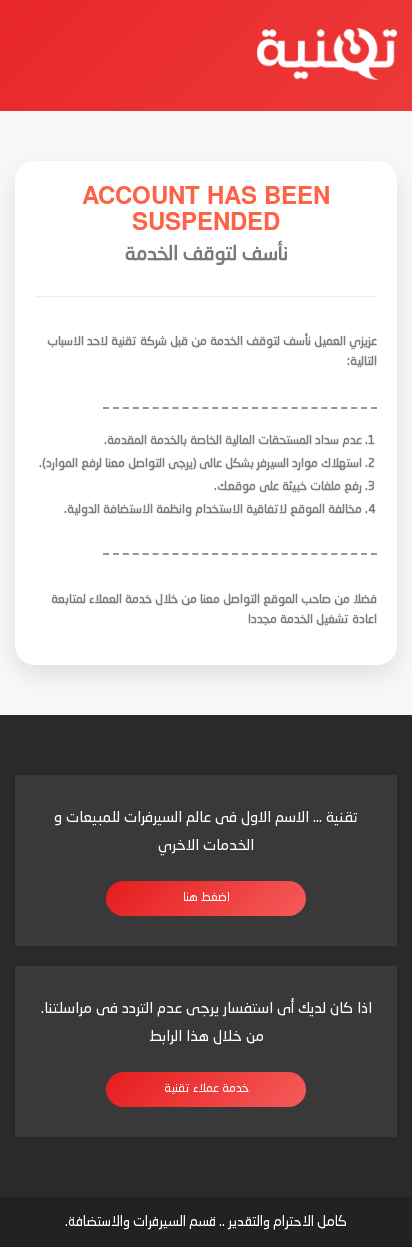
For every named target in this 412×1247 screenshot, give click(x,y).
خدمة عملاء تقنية (206, 1089)
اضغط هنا (206, 898)
